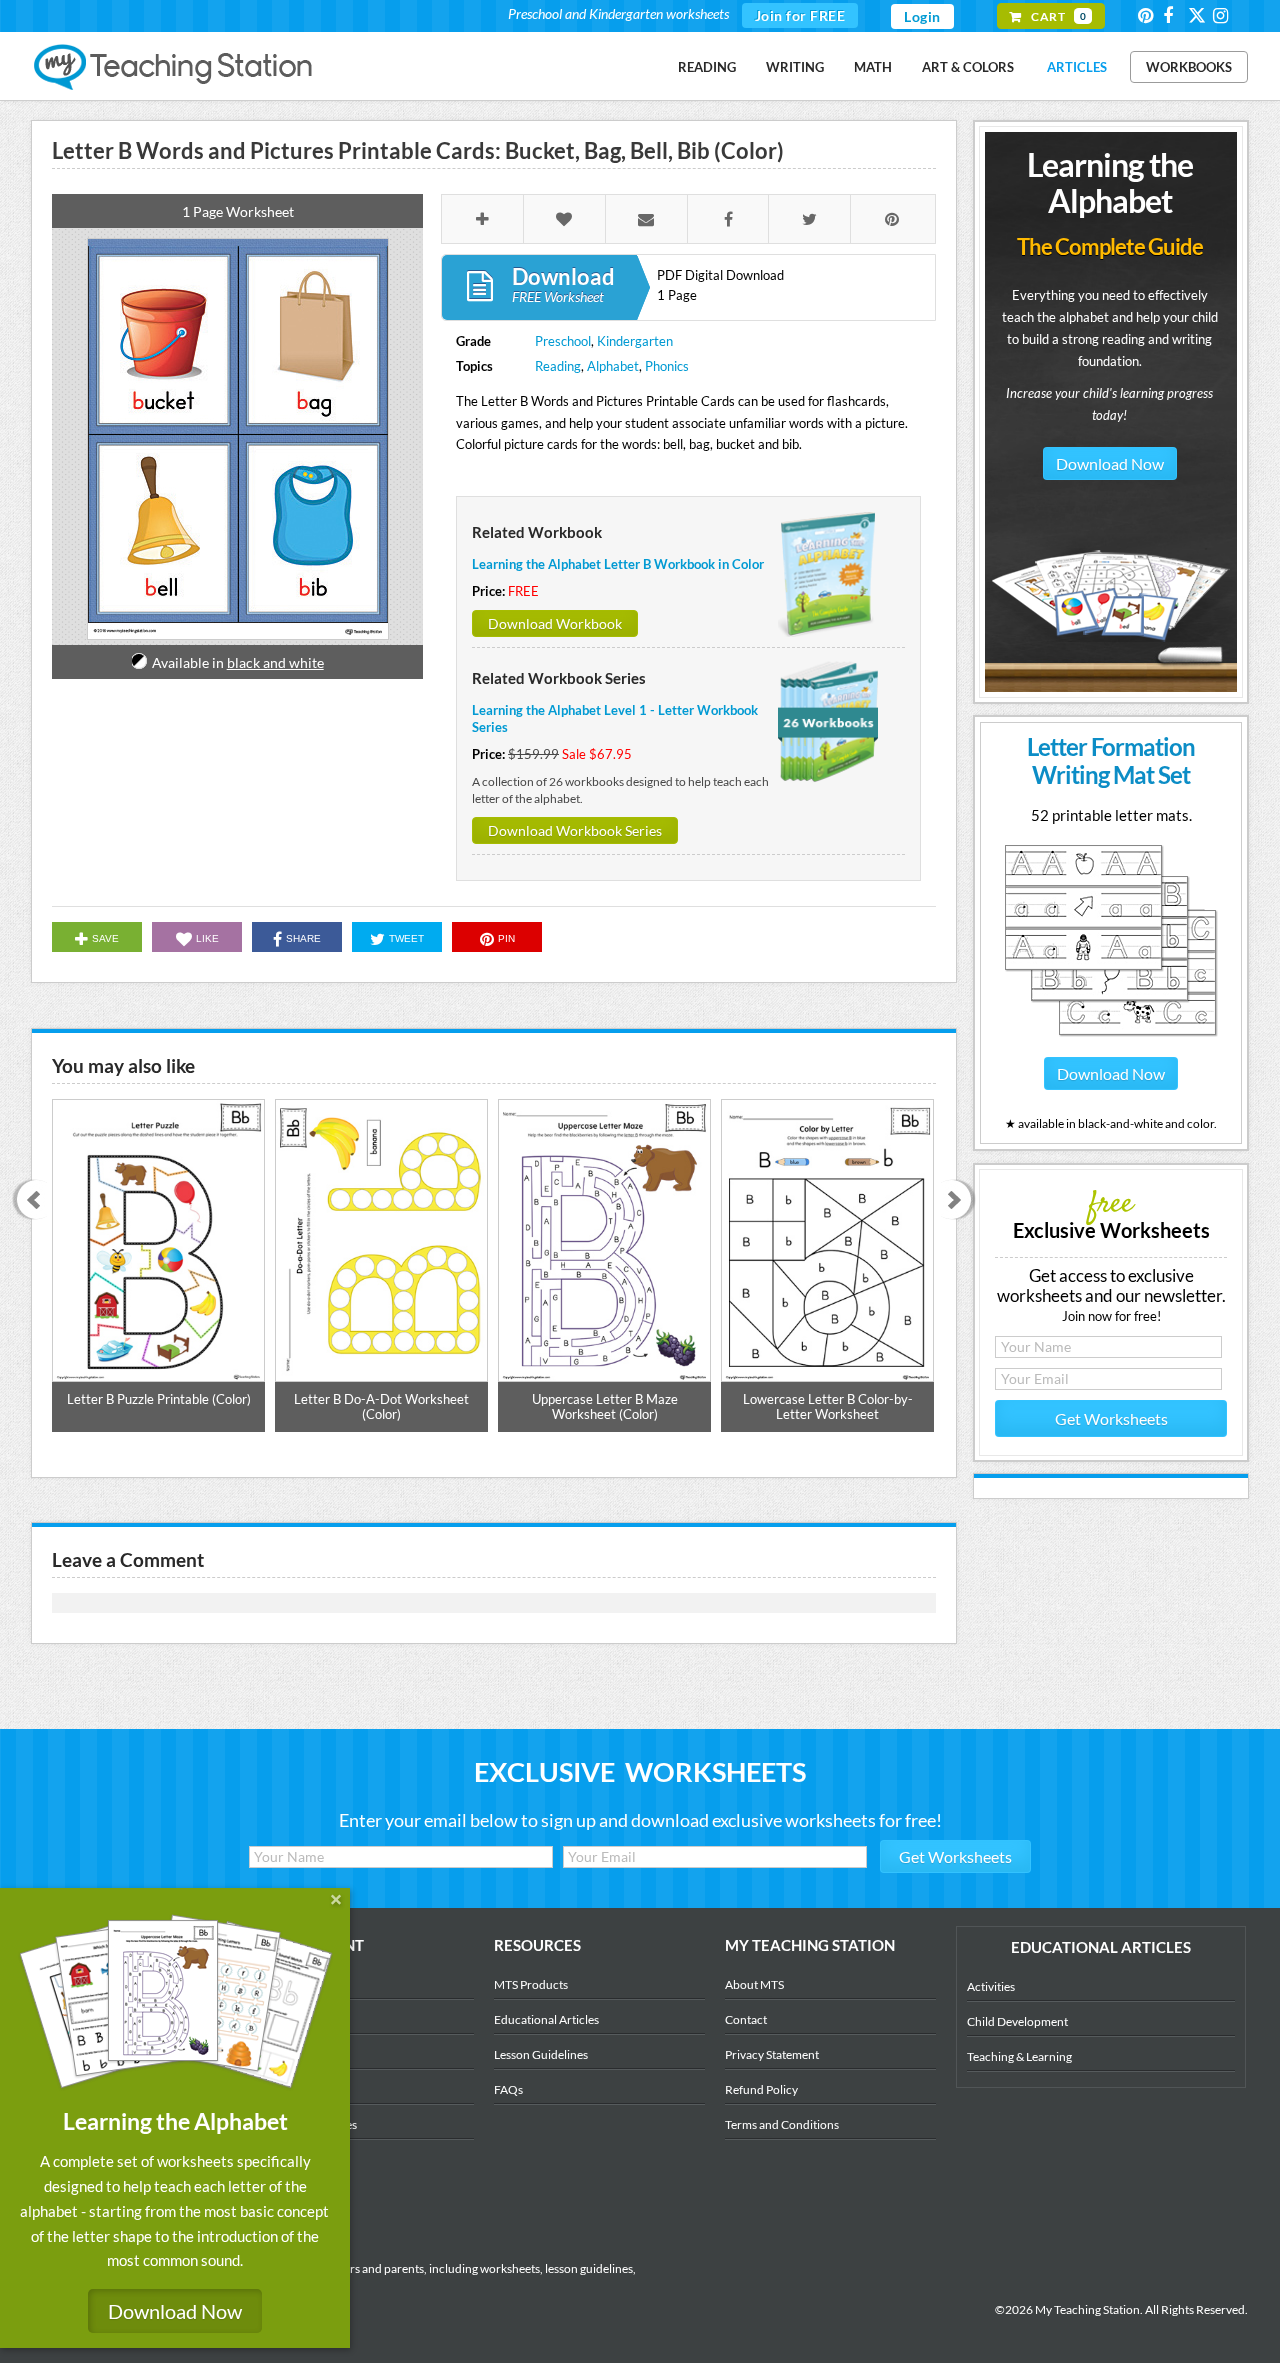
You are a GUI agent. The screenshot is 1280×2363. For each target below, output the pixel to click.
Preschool (563, 341)
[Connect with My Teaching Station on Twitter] (1199, 14)
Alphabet (613, 366)
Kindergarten (635, 341)
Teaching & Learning (1019, 2056)
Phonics (667, 366)
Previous (29, 1201)
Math (873, 67)
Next (958, 1201)
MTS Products (531, 1984)
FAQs (508, 2089)
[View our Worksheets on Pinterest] (1149, 15)
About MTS (754, 1984)
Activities (991, 1986)
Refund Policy (761, 2089)
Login (922, 16)
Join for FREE (800, 15)
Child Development (1017, 2021)
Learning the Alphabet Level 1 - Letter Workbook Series (615, 718)
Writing (795, 67)
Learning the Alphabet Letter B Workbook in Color (618, 564)
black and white (275, 662)
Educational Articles (546, 2019)
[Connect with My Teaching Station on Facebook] (1174, 15)
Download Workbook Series (575, 830)
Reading (707, 67)
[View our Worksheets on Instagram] (1224, 15)
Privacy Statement (772, 2054)
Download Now (1110, 463)
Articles (1077, 67)
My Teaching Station (174, 68)
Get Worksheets (1111, 1418)
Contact (746, 2019)
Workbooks (1189, 67)
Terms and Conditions (782, 2124)
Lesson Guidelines (541, 2054)
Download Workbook (555, 623)
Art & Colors (968, 67)
